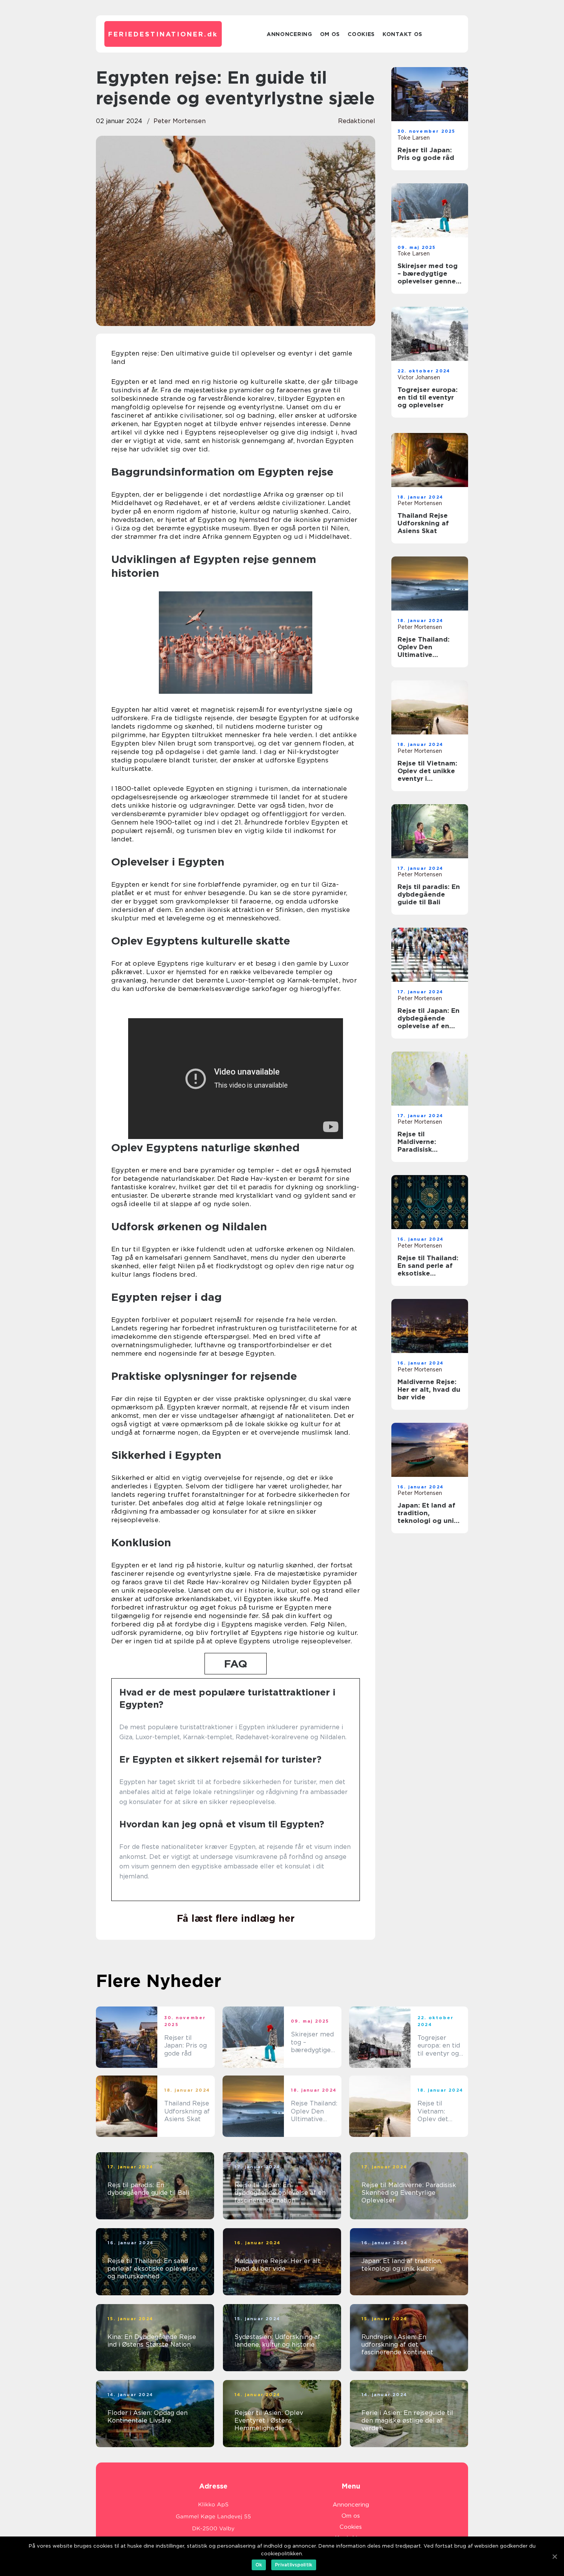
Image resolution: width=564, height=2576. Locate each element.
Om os (330, 34)
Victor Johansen (419, 377)
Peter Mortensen (180, 121)
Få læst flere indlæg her (236, 1918)
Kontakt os (402, 34)
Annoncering (289, 34)
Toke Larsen (414, 138)
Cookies (361, 34)
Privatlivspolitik (294, 2565)
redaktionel (357, 121)
